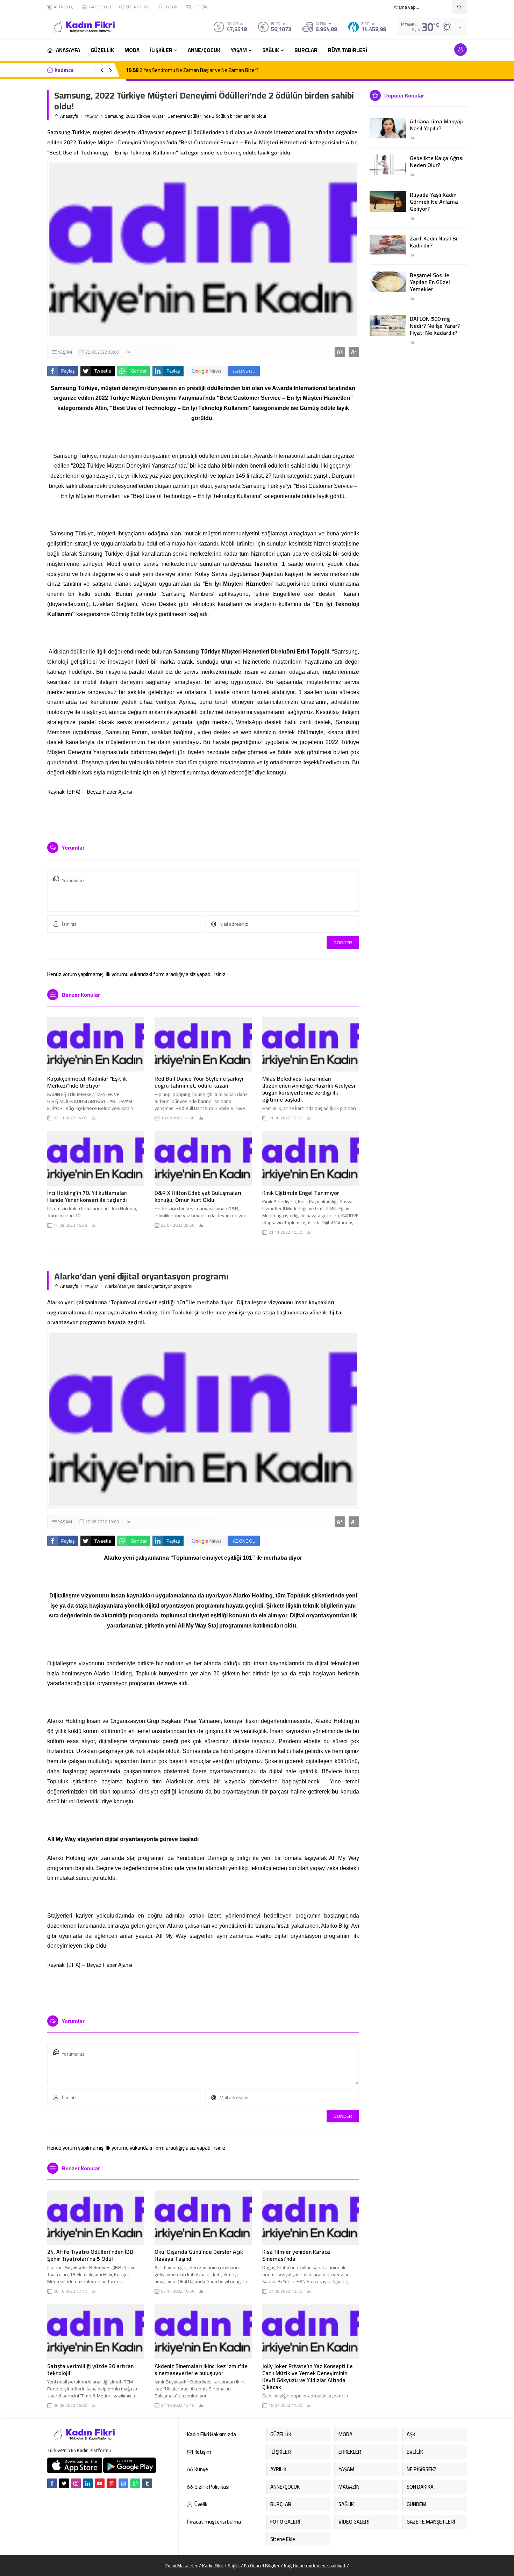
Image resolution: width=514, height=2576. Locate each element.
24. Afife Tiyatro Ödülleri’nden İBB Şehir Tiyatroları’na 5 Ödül (90, 2255)
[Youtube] (100, 2483)
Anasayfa (69, 116)
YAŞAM (92, 116)
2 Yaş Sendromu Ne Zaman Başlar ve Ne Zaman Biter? (192, 70)
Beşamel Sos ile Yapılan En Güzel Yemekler (430, 282)
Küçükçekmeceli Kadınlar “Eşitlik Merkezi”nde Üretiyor (87, 1082)
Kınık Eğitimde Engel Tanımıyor (301, 1193)
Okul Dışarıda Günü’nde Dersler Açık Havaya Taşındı (199, 2255)
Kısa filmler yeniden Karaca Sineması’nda (296, 2255)
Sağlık (234, 2566)
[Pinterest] (112, 2483)
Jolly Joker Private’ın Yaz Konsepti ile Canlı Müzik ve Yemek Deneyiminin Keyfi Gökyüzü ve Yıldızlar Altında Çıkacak (308, 2376)
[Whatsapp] (135, 2483)
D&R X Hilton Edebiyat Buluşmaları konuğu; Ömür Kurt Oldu (198, 1196)
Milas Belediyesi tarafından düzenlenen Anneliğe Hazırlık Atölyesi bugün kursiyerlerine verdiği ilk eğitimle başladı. (309, 1089)
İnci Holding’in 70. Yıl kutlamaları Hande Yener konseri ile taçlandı (87, 1196)
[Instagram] (76, 2483)
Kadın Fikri (213, 2566)
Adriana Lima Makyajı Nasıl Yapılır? (436, 125)
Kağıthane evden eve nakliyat (315, 2566)
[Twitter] (64, 2483)
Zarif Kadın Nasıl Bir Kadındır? (435, 242)
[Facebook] (52, 2483)
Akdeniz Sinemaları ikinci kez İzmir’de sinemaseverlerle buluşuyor (201, 2369)
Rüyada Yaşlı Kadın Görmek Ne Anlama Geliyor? (434, 202)
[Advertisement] (23, 105)
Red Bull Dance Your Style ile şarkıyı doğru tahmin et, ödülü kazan (199, 1082)
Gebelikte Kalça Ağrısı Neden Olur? (437, 161)
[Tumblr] (147, 2483)
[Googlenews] (123, 2483)
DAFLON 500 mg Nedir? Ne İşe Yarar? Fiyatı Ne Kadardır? (435, 326)
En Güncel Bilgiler (262, 2566)
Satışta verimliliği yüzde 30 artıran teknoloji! (90, 2369)
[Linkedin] (88, 2483)
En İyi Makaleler (182, 2566)
